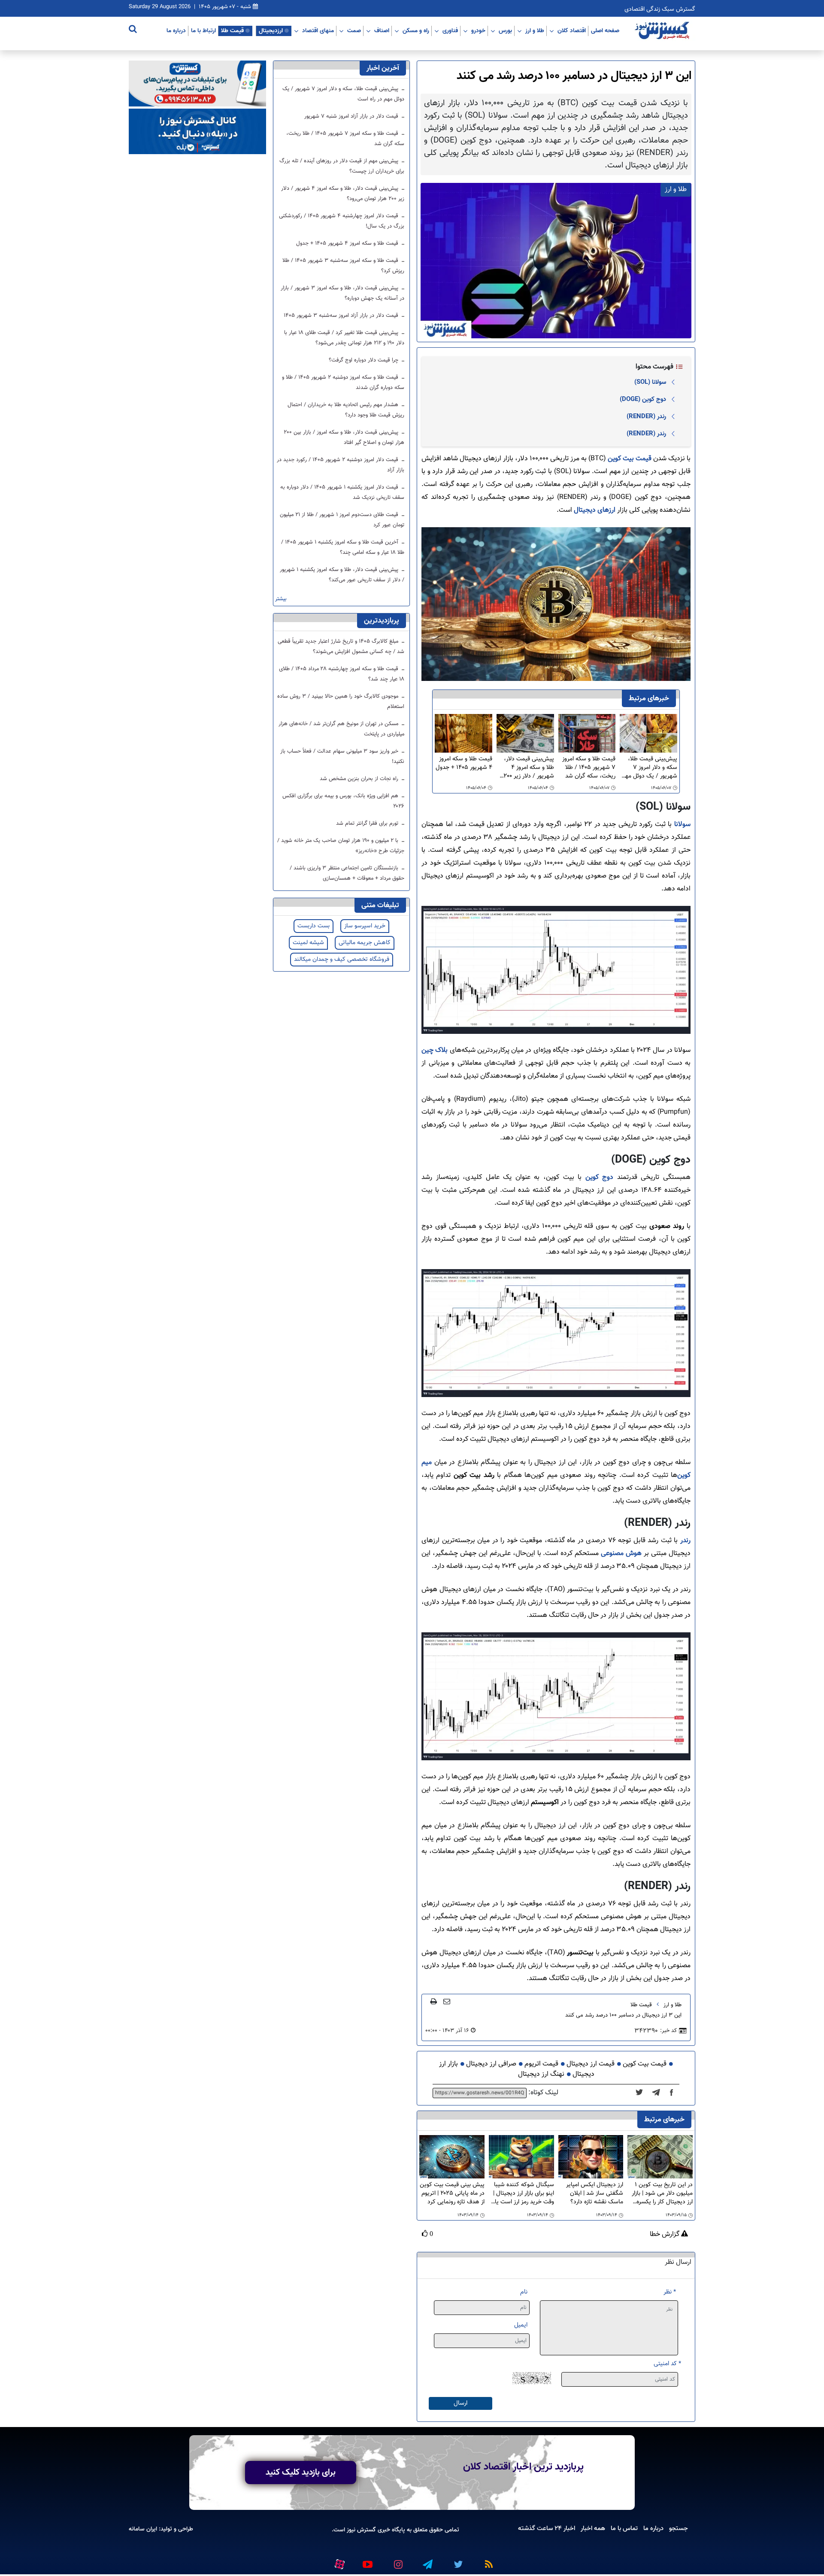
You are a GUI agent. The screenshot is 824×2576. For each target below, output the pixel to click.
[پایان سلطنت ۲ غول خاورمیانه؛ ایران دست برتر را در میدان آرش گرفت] (659, 2093)
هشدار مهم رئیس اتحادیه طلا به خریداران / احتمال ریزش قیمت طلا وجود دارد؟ (346, 410)
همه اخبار (593, 2528)
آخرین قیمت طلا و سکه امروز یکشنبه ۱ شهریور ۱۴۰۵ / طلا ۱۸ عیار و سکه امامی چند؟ (343, 547)
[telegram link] (427, 2561)
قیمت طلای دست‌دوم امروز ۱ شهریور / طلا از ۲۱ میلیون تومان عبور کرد (342, 520)
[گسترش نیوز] (663, 31)
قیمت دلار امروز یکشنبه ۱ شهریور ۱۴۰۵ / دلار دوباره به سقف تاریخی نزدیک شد (342, 492)
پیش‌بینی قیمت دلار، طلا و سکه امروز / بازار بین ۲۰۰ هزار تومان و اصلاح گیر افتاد (344, 437)
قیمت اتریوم (541, 2064)
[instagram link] (397, 2561)
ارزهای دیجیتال (594, 510)
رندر (685, 1541)
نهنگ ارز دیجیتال (541, 2074)
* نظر (670, 2292)
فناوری (450, 30)
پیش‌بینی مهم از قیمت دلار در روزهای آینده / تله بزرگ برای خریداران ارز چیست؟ (342, 166)
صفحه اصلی (605, 30)
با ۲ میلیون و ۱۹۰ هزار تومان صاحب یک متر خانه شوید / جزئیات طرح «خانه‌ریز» (341, 846)
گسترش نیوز (360, 2530)
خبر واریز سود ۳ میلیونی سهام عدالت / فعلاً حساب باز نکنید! (342, 756)
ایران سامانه (143, 2529)
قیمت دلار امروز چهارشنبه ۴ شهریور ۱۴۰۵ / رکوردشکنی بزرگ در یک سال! (342, 221)
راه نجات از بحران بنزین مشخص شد (360, 779)
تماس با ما (624, 2528)
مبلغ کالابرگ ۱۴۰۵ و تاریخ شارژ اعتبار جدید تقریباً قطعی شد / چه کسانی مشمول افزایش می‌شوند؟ (341, 647)
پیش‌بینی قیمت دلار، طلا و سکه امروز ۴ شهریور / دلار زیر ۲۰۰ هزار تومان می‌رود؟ (529, 768)
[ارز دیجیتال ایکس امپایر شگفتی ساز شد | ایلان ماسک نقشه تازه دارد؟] (591, 2157)
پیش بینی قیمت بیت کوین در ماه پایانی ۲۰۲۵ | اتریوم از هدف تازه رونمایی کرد (452, 2193)
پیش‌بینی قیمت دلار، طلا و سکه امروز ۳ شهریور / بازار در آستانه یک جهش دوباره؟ (342, 293)
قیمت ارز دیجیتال (591, 2064)
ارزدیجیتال (271, 30)
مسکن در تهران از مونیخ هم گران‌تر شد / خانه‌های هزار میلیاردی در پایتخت (341, 729)
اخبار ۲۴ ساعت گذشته (547, 2528)
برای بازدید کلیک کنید (301, 2473)
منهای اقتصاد (318, 30)
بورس (505, 30)
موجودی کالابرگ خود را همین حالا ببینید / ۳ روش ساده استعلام (341, 702)
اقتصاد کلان (572, 30)
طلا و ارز (535, 30)
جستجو (679, 2528)
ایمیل (521, 2325)
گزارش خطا (665, 2235)
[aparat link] (338, 2563)
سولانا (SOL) (650, 382)
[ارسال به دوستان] (447, 2001)
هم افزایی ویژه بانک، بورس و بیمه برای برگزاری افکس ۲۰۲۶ (343, 801)
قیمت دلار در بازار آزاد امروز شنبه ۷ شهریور (352, 116)
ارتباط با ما (203, 30)
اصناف (382, 30)
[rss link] (487, 2561)
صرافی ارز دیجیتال (491, 2064)
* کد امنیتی (667, 2364)
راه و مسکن (416, 30)
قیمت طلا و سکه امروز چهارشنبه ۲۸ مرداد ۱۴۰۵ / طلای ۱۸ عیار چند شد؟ (342, 674)
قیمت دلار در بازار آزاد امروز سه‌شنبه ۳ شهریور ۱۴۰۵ (342, 316)
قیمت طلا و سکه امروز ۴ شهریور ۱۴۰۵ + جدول (464, 764)
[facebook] (674, 2093)
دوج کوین (600, 1177)
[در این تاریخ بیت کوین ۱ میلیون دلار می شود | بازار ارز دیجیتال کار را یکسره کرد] (660, 2157)
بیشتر (281, 599)
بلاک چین (435, 1050)
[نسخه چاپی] (434, 2001)
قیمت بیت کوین (630, 459)
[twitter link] (457, 2561)
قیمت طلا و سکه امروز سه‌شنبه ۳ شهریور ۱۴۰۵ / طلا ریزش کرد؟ (343, 266)
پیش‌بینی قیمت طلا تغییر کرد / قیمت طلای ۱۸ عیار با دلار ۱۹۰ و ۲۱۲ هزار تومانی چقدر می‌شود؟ (344, 338)
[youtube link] (367, 2561)
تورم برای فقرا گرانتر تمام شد (368, 823)
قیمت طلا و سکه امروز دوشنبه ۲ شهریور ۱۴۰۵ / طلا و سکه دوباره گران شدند (343, 383)
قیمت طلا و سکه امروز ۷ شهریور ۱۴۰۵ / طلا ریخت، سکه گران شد (589, 768)
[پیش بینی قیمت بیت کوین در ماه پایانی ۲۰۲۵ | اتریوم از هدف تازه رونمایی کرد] (452, 2157)
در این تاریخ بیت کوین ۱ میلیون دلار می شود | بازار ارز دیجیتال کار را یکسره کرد (662, 2193)
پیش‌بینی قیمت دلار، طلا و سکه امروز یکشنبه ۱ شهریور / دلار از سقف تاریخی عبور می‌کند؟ (342, 575)
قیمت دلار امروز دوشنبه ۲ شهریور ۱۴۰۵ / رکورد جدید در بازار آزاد (341, 465)
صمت (354, 30)
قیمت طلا (232, 30)
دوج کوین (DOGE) (643, 399)
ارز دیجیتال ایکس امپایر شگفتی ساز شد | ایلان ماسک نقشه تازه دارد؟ (595, 2193)
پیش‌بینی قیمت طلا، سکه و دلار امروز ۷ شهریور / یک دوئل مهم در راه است (649, 768)
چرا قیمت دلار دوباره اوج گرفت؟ (364, 360)
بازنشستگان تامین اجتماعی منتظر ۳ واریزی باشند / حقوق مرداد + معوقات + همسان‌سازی (347, 873)
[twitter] (642, 2093)
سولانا (681, 825)
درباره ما (176, 30)
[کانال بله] (197, 132)
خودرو (478, 30)
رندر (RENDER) (646, 416)
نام (524, 2292)
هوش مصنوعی (621, 1554)
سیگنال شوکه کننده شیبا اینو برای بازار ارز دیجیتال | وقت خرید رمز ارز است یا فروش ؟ (524, 2193)
